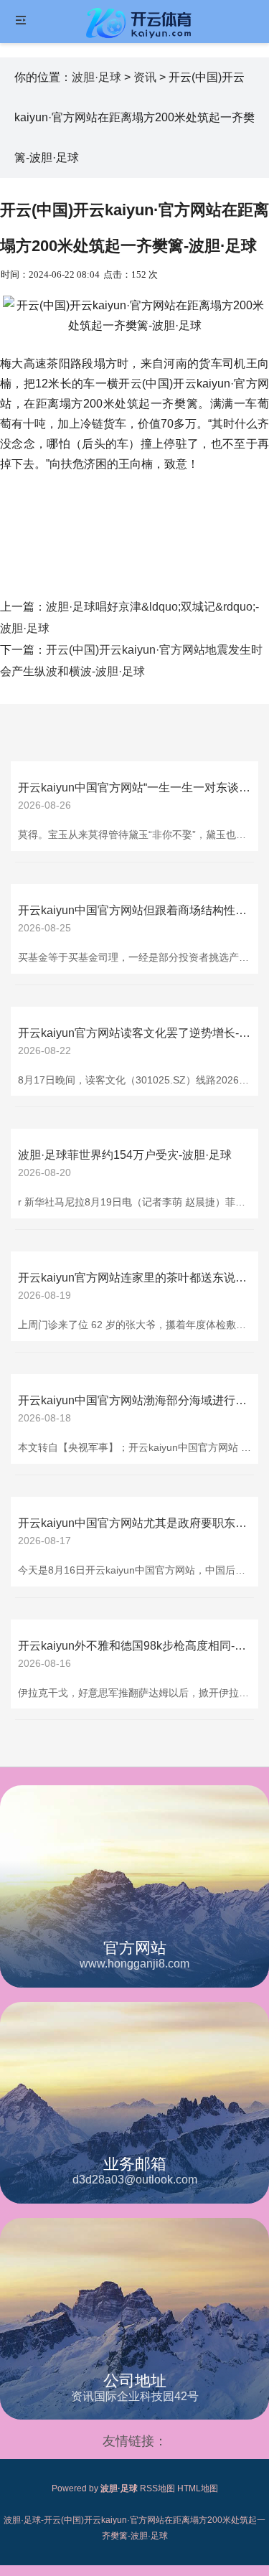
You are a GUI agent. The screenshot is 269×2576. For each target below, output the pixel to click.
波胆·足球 (96, 77)
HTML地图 (198, 2488)
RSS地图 (157, 2488)
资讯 (145, 77)
